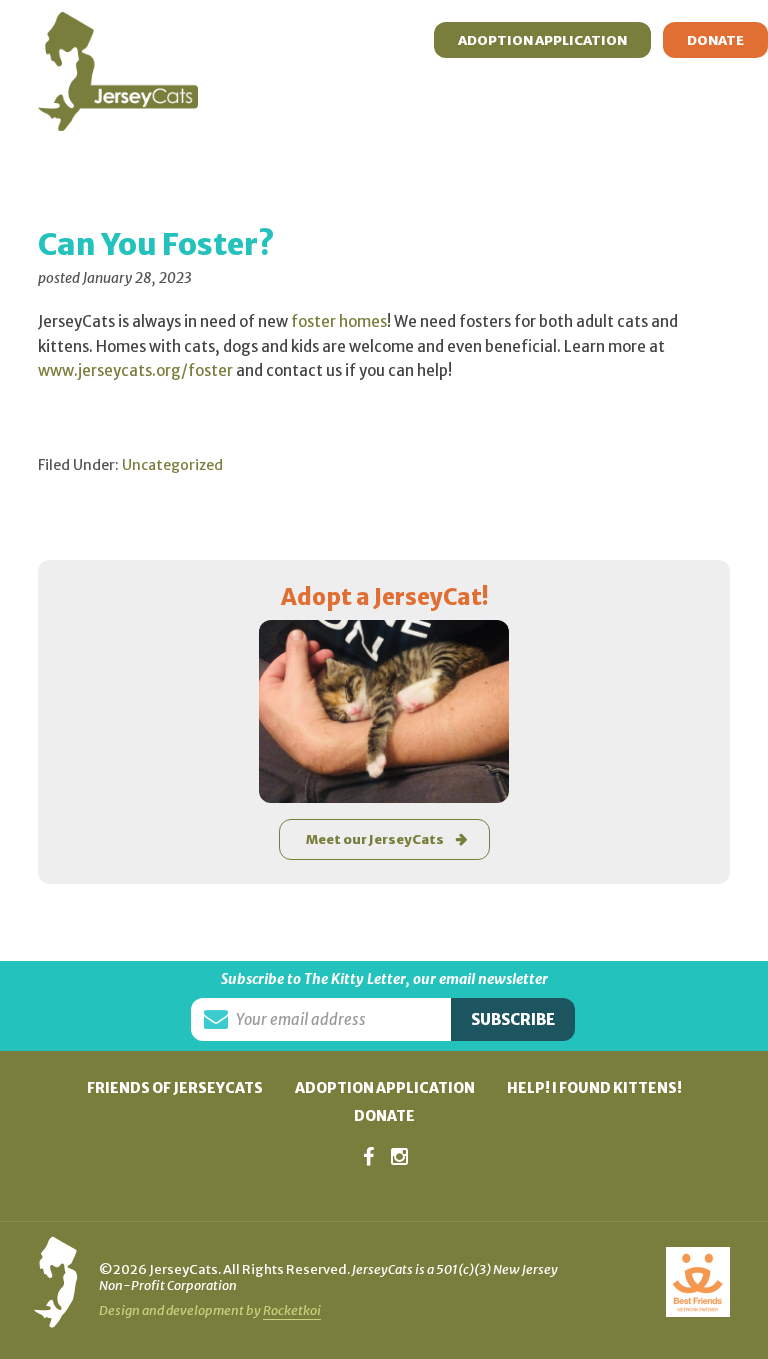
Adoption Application (385, 1088)
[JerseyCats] (118, 31)
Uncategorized (172, 465)
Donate (384, 1116)
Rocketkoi (292, 1310)
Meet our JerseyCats (375, 839)
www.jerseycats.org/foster (135, 370)
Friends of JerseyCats (175, 1088)
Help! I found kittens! (594, 1088)
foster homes (339, 321)
